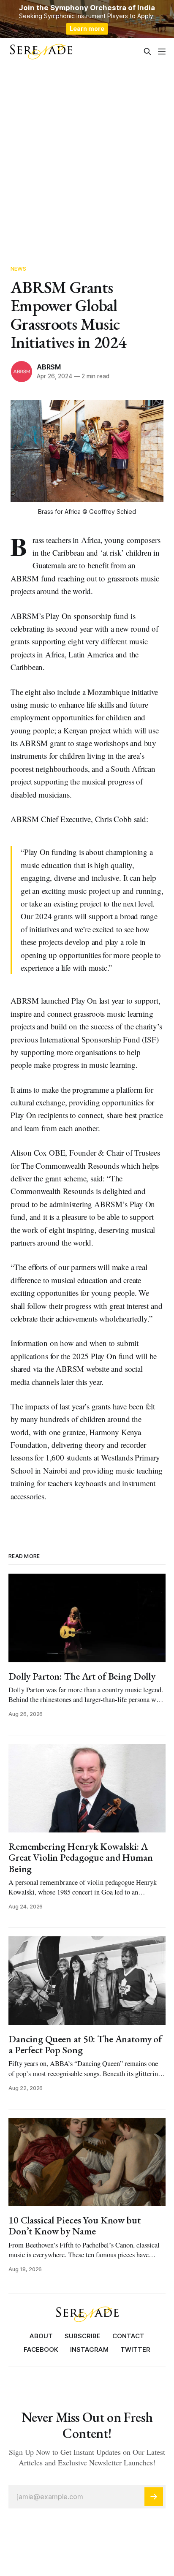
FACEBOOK (41, 2349)
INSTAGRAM (89, 2349)
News (19, 269)
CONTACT (128, 2336)
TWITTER (135, 2349)
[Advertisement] (87, 156)
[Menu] (162, 52)
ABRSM (49, 367)
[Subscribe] (154, 2497)
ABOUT (41, 2336)
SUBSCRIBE (83, 2336)
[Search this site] (147, 52)
